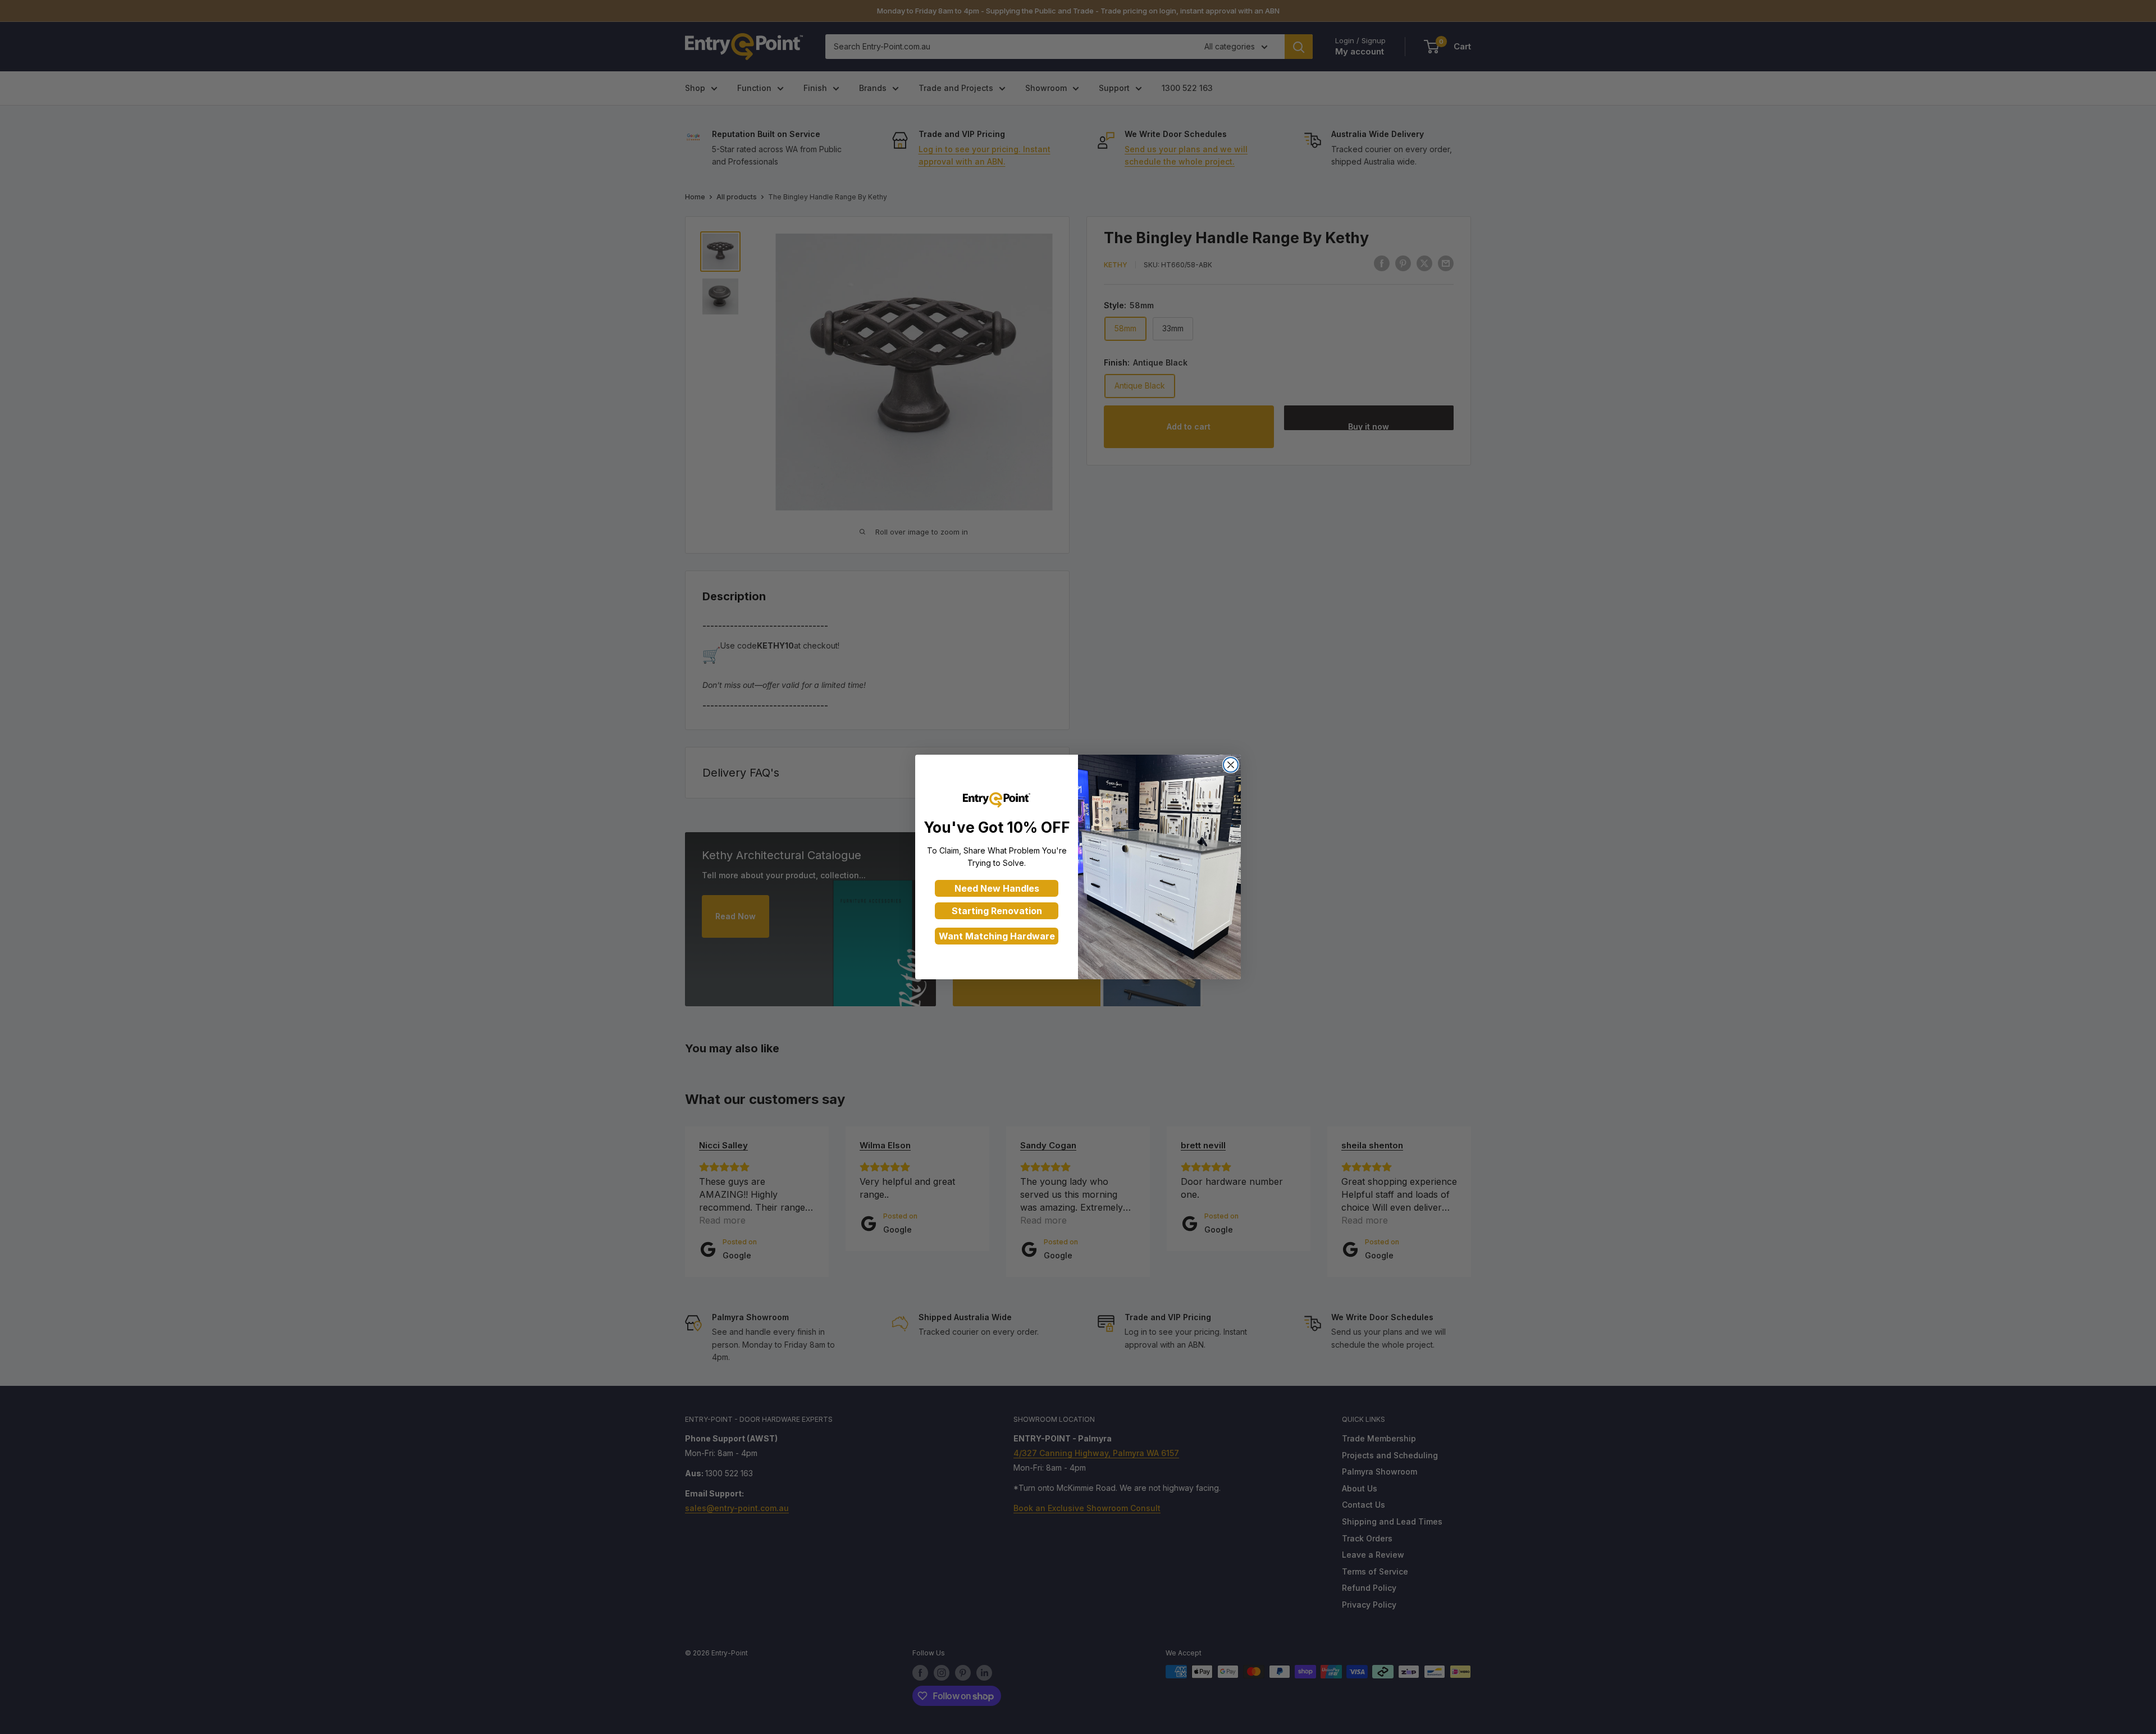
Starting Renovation (997, 911)
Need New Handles (997, 888)
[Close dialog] (1231, 765)
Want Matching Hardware (997, 936)
